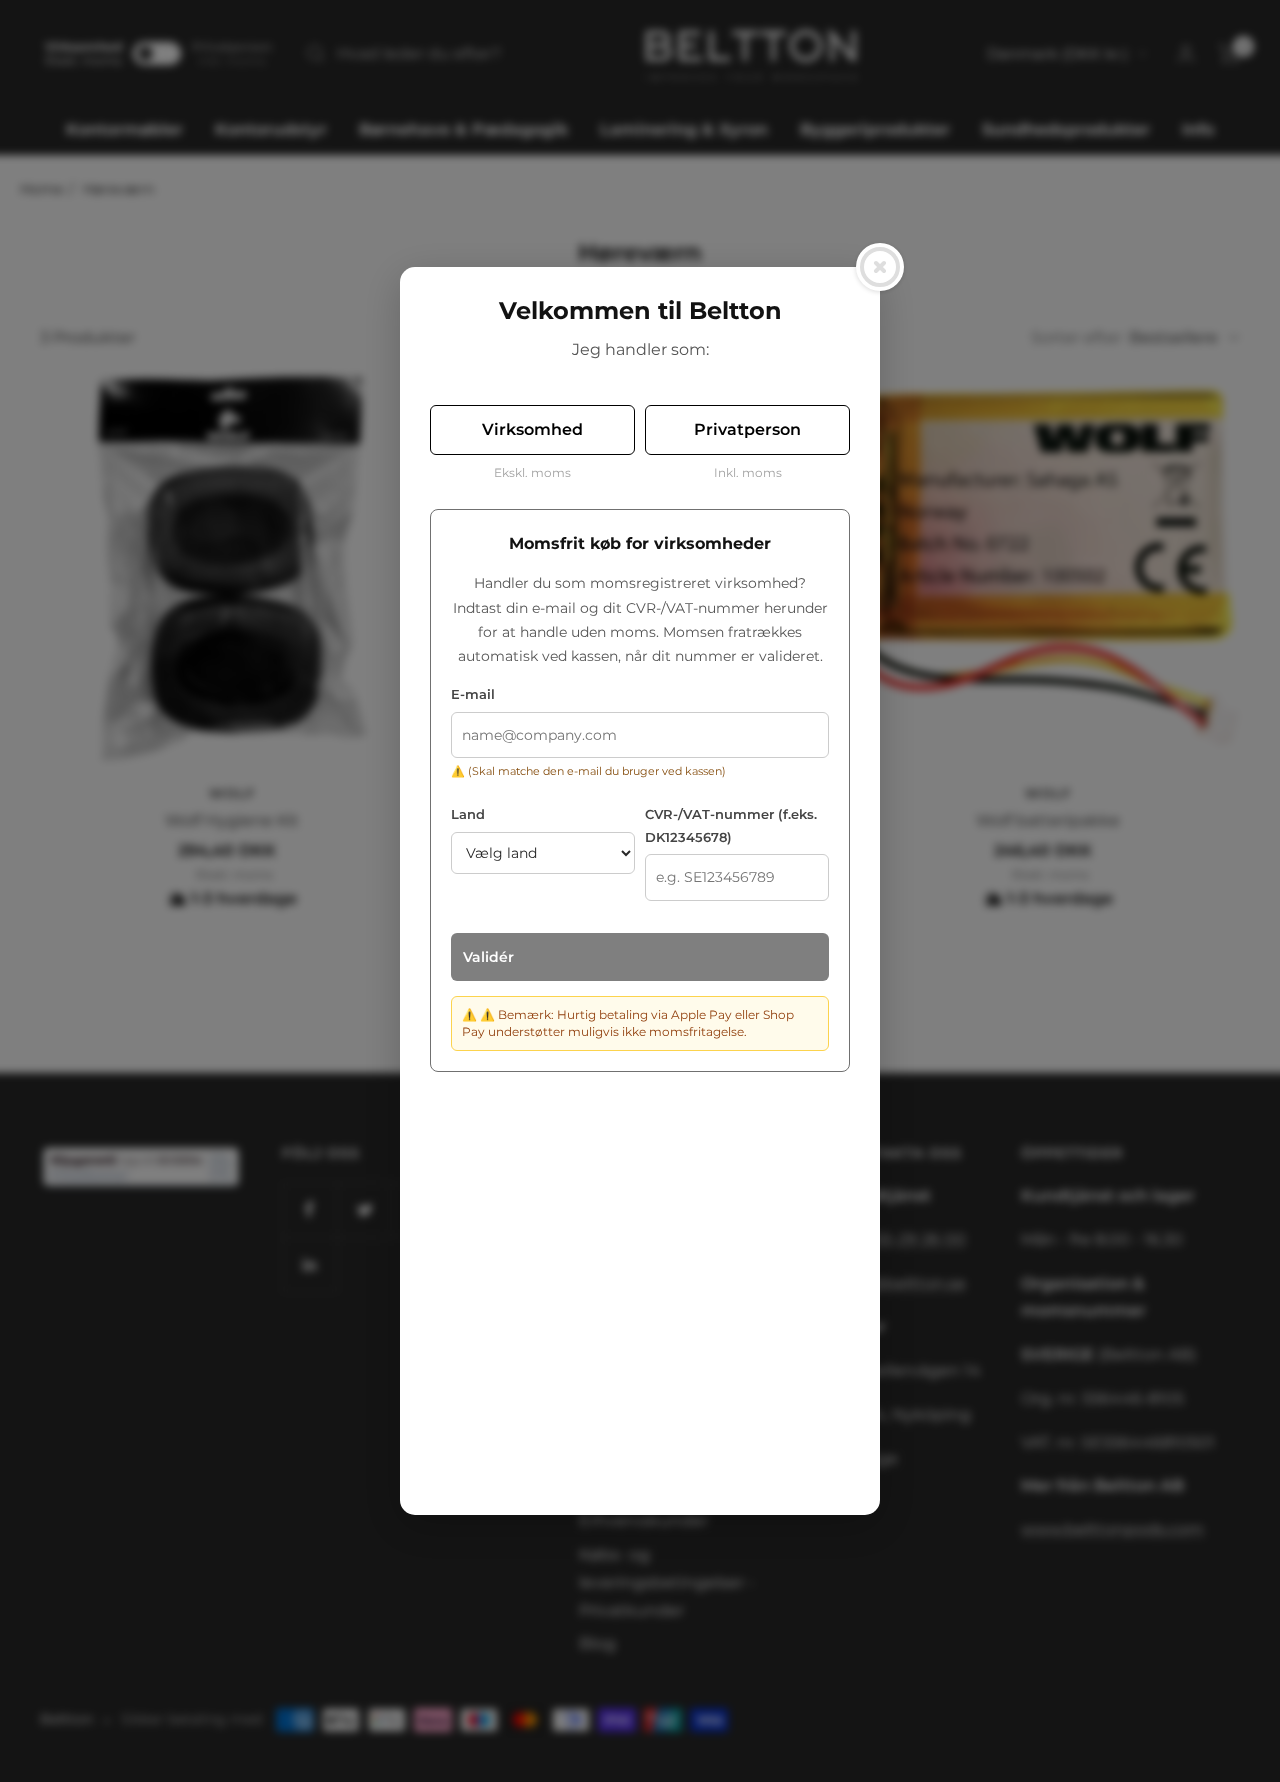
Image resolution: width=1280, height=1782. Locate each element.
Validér (488, 957)
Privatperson (747, 429)
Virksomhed (532, 429)
